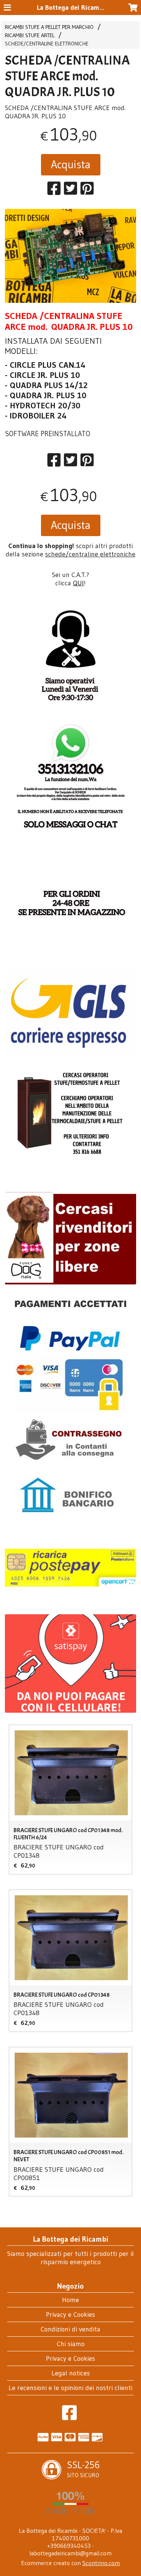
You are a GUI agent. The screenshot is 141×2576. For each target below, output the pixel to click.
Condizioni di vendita (70, 2329)
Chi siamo (71, 2344)
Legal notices (71, 2373)
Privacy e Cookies (70, 2315)
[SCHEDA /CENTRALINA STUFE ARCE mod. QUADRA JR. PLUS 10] (70, 256)
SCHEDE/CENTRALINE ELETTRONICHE (47, 44)
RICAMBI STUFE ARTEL (30, 35)
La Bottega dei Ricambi (71, 8)
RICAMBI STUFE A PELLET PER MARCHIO (49, 27)
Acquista (71, 164)
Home (70, 2300)
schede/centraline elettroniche (90, 554)
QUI (78, 583)
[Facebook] (69, 2417)
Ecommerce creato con (70, 2563)
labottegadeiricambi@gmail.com (70, 2553)
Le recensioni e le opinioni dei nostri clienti (70, 2388)
